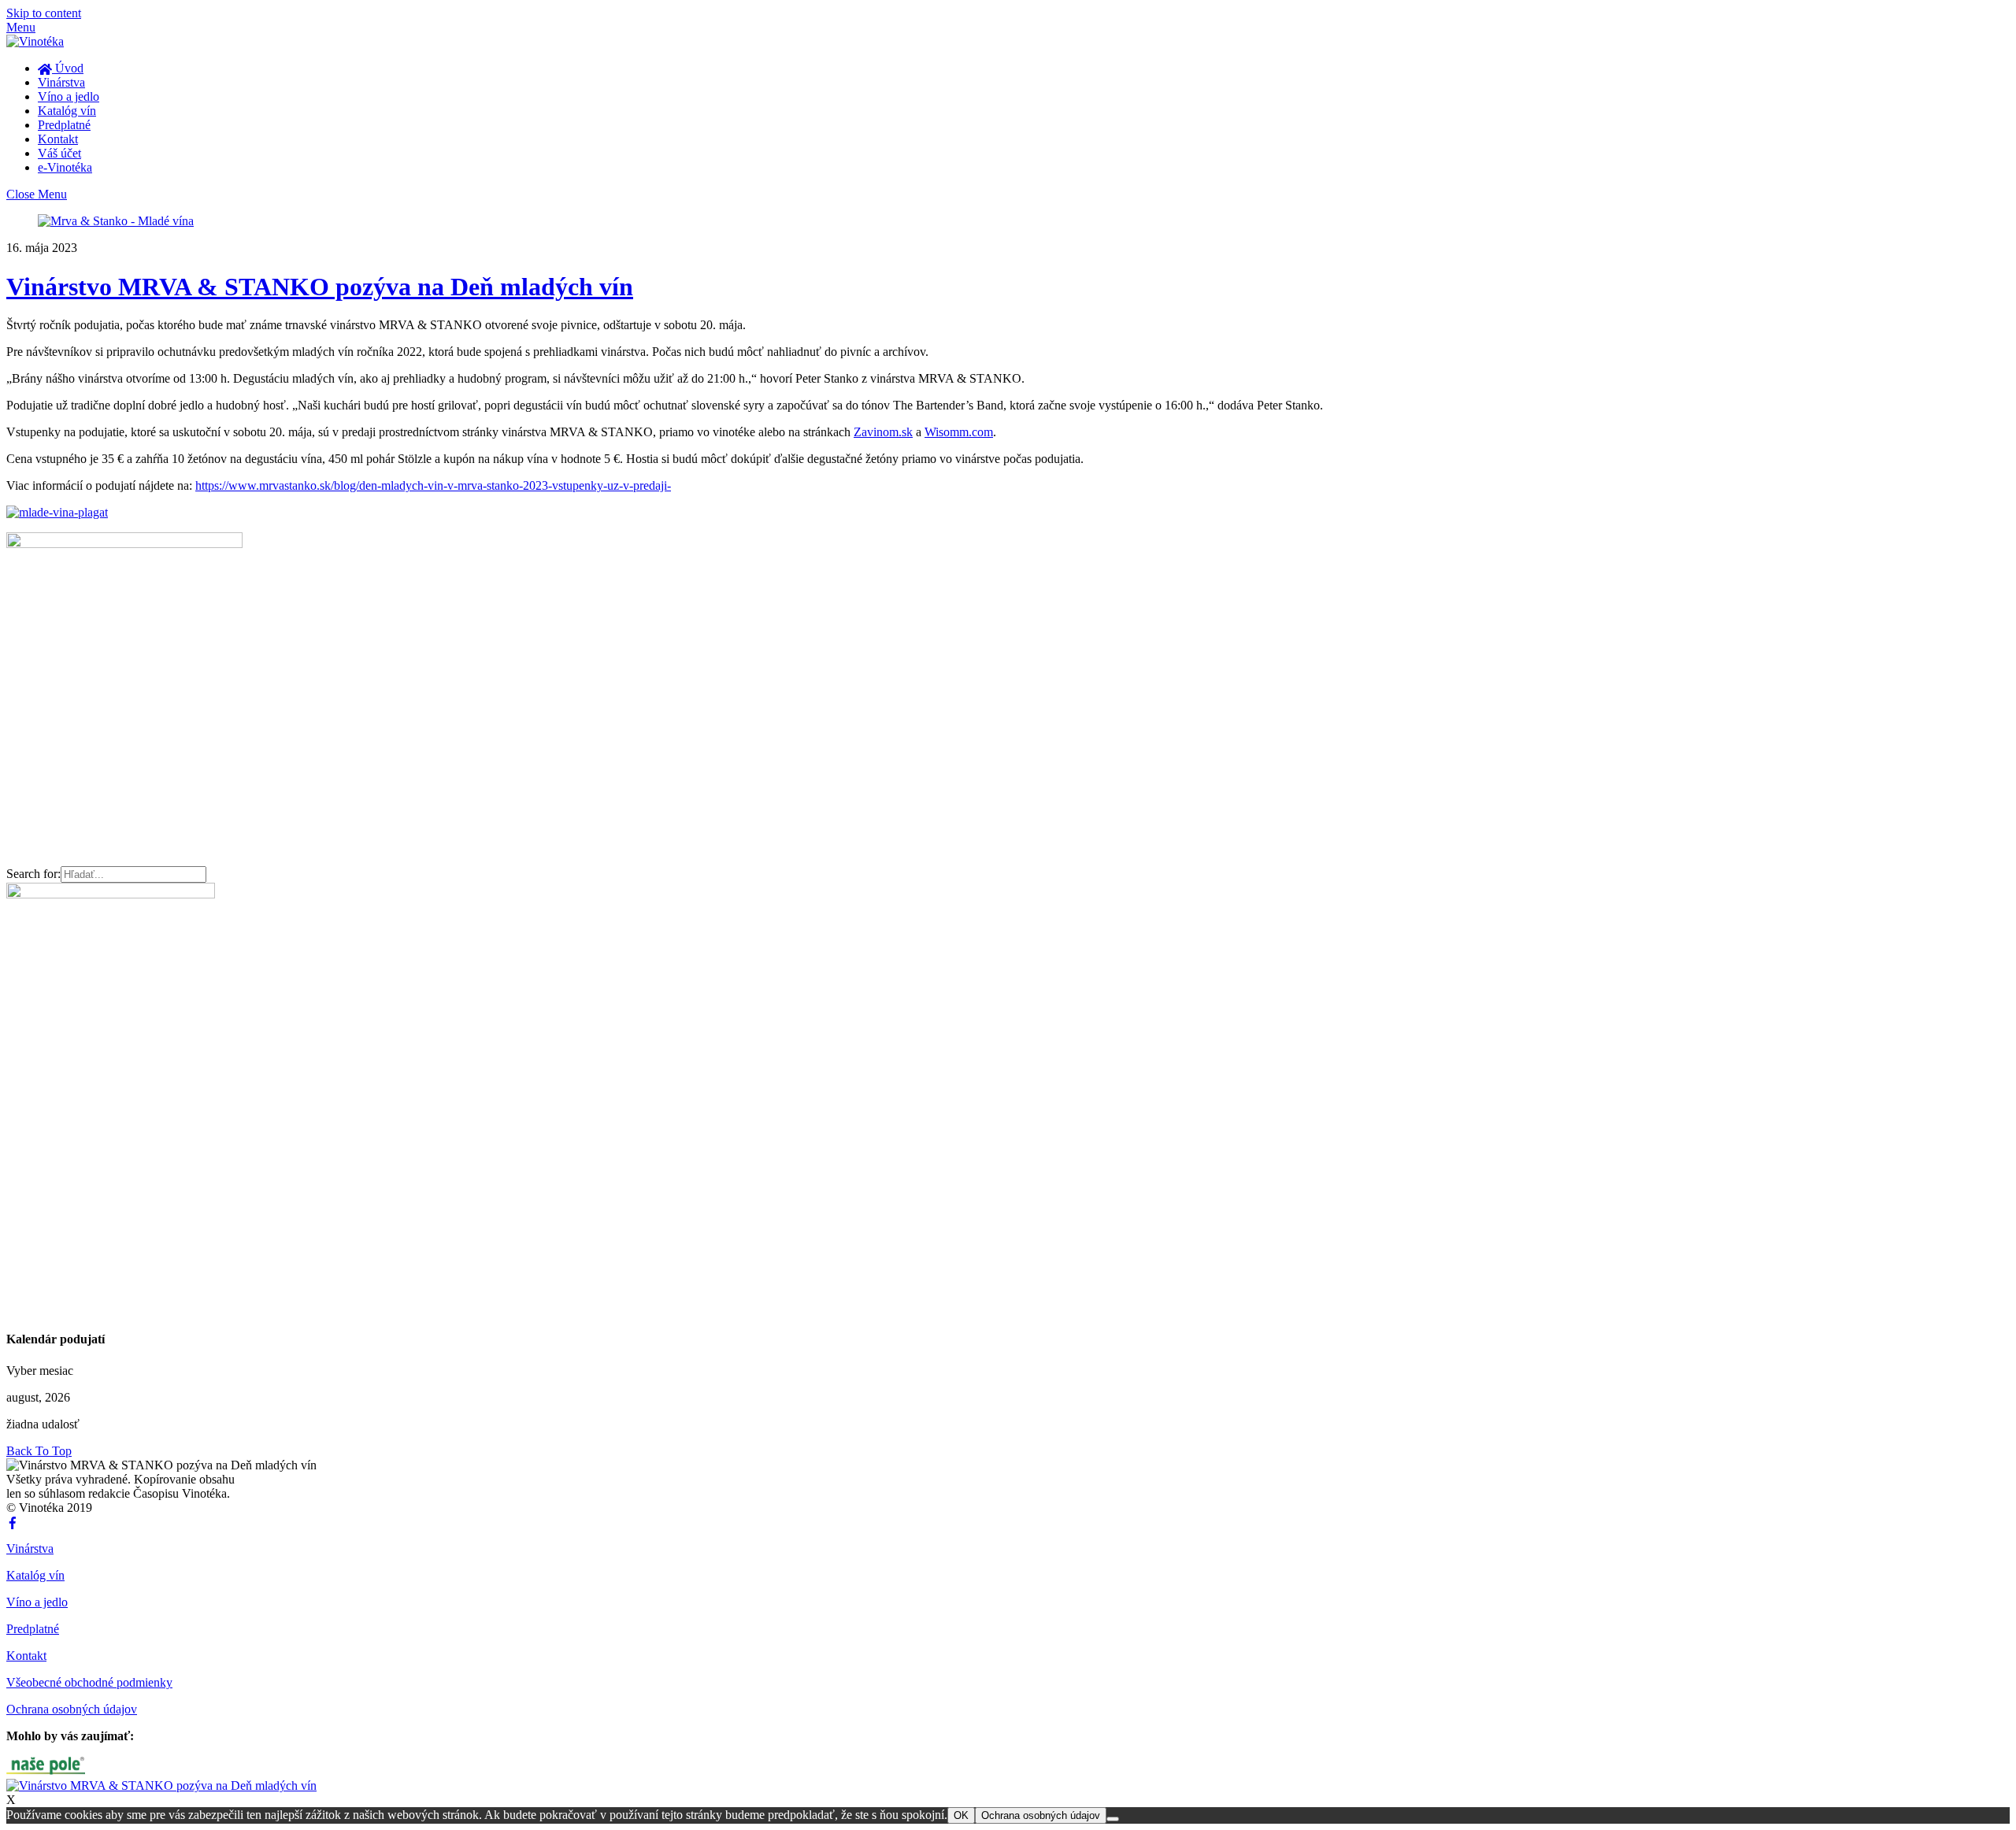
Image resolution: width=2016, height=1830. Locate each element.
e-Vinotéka (65, 167)
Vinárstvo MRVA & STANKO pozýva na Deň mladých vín (320, 287)
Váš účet (59, 153)
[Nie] (1113, 1819)
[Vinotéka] (35, 41)
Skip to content (44, 13)
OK (961, 1815)
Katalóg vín (67, 111)
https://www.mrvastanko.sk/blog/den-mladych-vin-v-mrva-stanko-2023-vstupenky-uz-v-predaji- (433, 485)
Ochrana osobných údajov (72, 1709)
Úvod (68, 68)
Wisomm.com (959, 432)
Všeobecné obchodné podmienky (89, 1682)
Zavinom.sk (883, 432)
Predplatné (64, 125)
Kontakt (58, 139)
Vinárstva (61, 82)
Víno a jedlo (69, 96)
